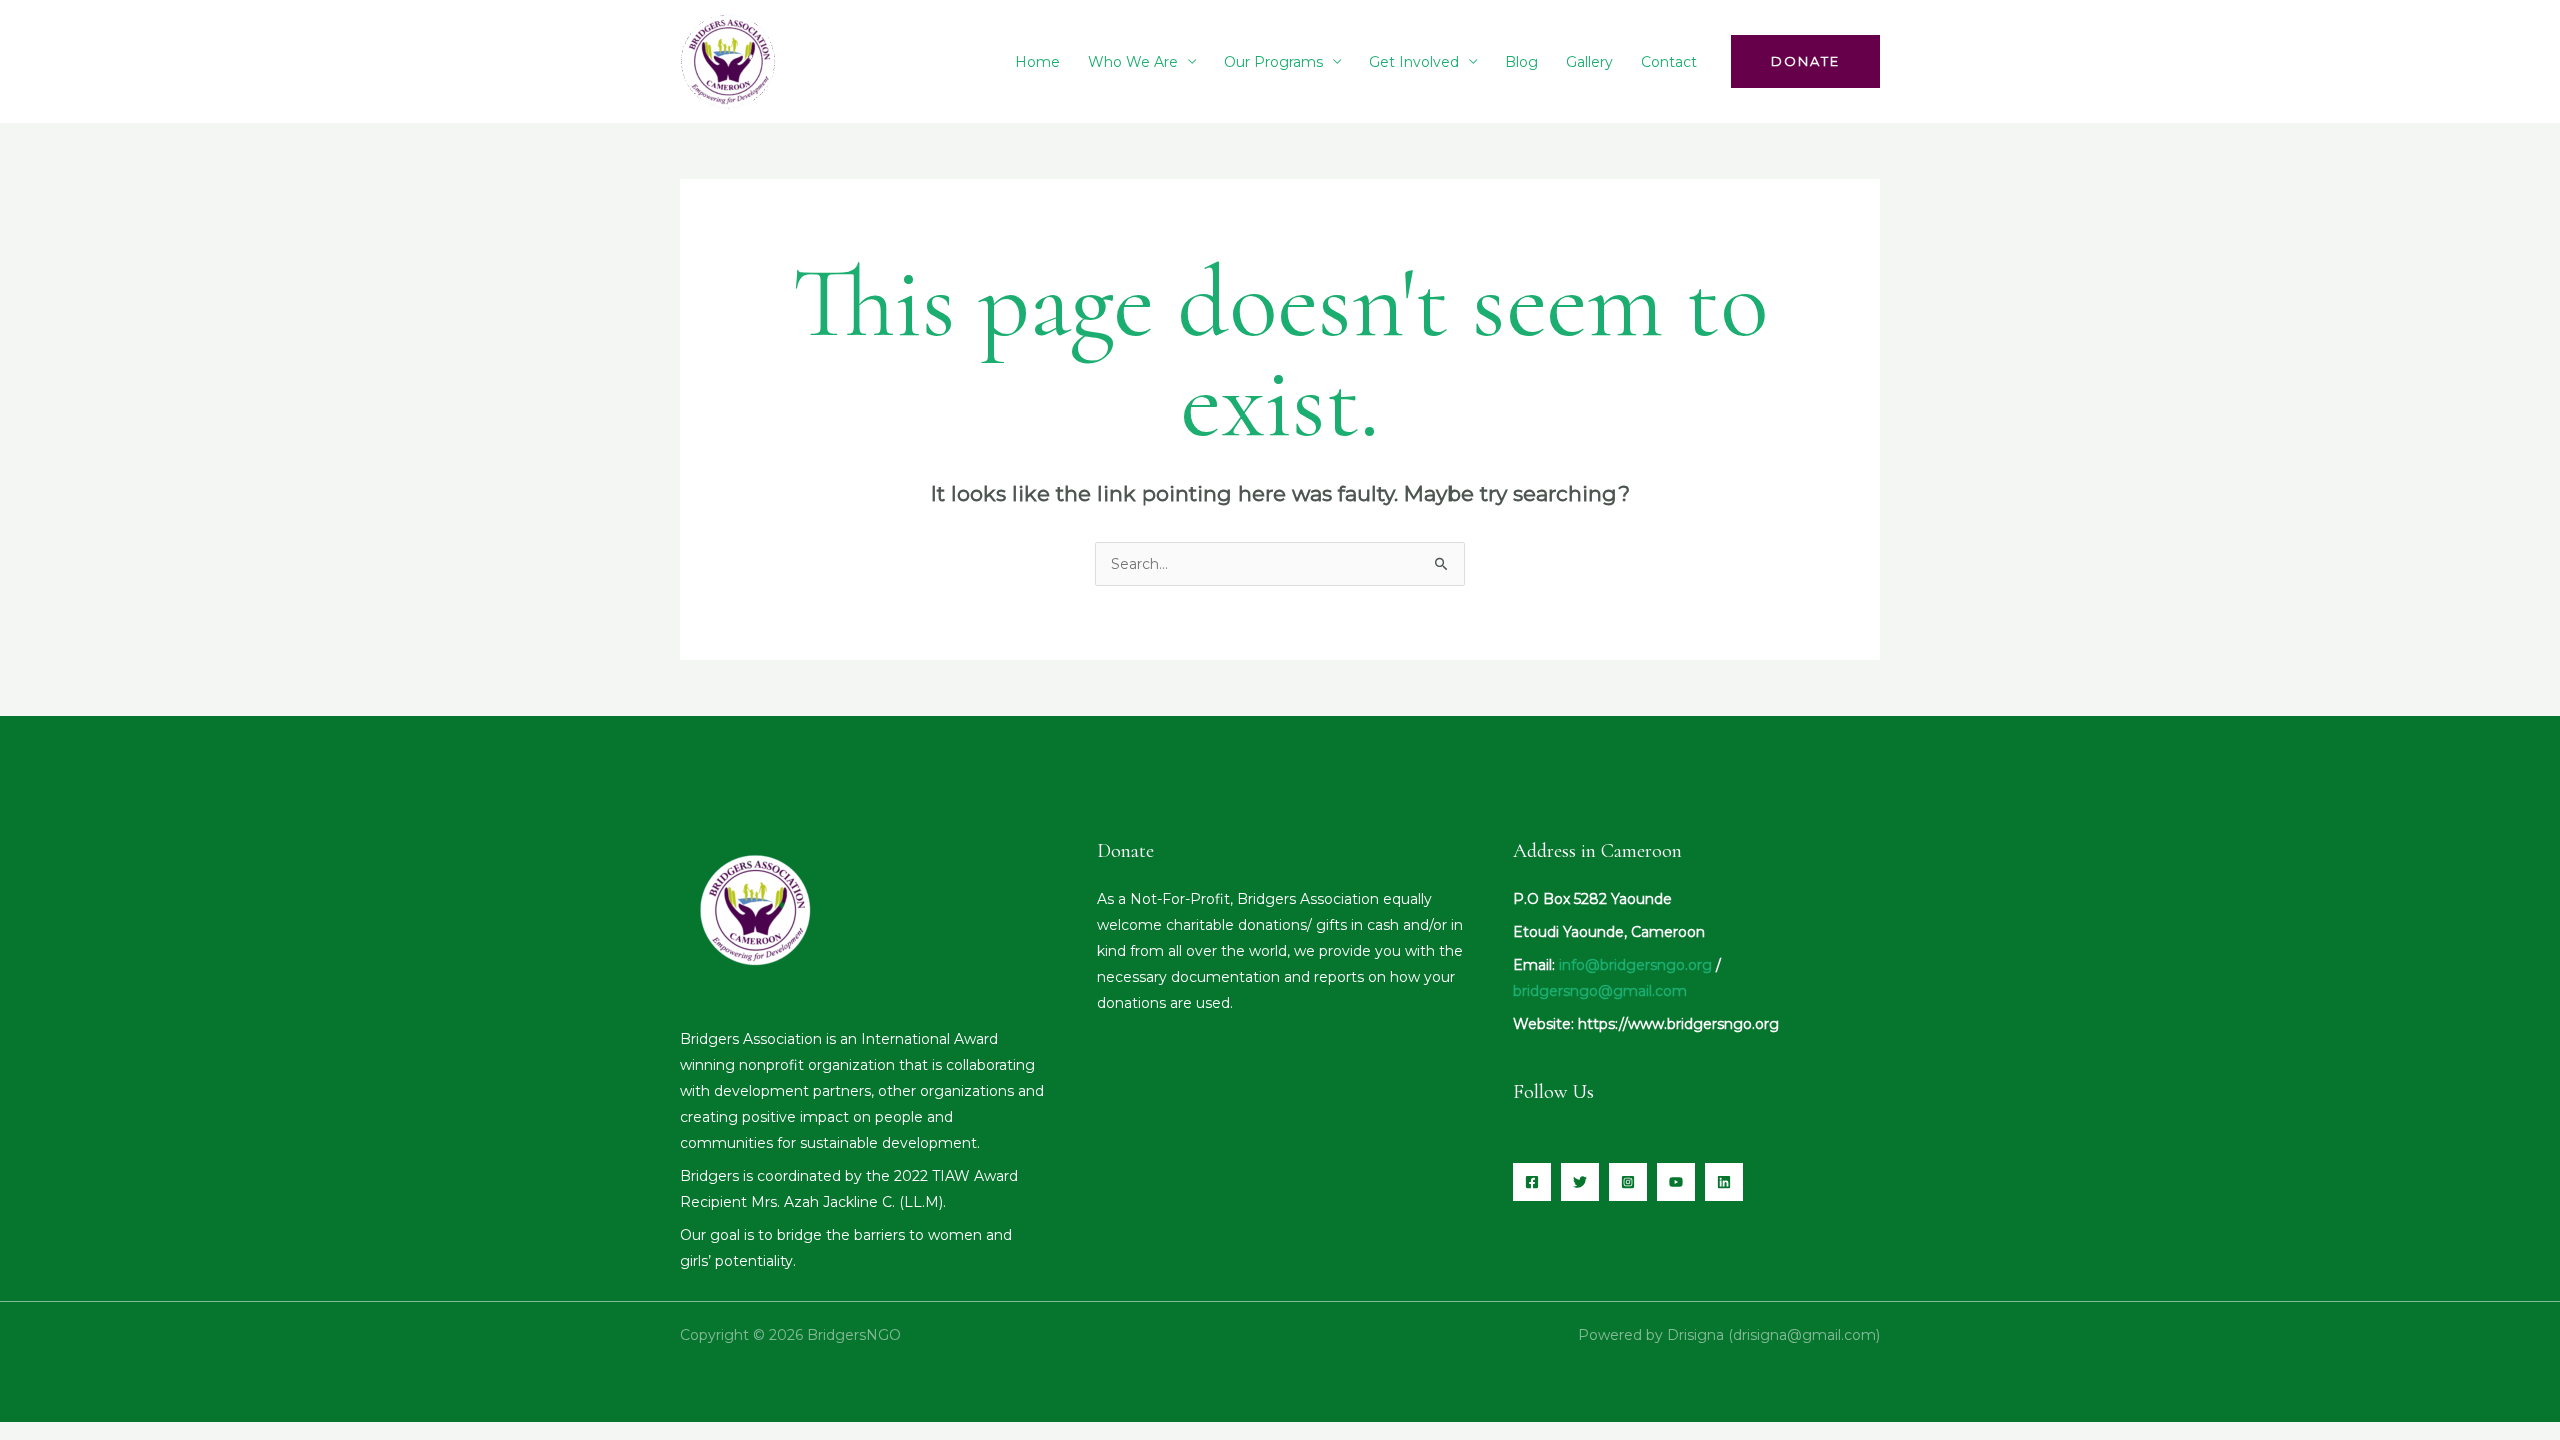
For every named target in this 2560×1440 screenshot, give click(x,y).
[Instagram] (1628, 1182)
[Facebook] (1532, 1182)
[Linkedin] (1724, 1182)
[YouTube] (1676, 1182)
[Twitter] (1580, 1182)
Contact (1669, 62)
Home (1037, 62)
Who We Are (1133, 62)
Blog (1521, 62)
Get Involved (1414, 62)
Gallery (1589, 62)
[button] (1805, 61)
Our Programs (1273, 62)
